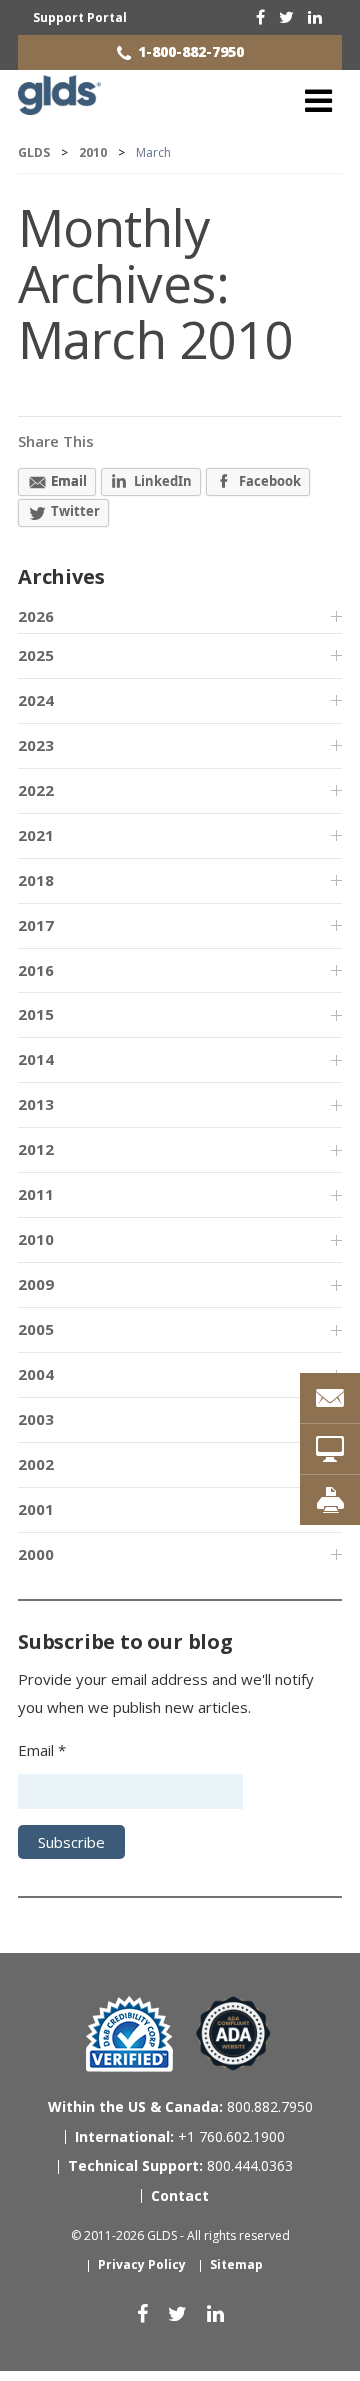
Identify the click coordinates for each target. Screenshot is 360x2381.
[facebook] (260, 17)
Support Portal (80, 17)
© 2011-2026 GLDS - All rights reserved (180, 2235)
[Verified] (129, 2034)
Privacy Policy (142, 2264)
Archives (61, 576)
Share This (56, 441)
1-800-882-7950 (191, 51)
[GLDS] (59, 106)
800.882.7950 (180, 2106)
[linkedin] (315, 17)
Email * (42, 1750)
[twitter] (286, 17)
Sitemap (236, 2264)
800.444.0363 (180, 2165)
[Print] (330, 1500)
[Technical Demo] (330, 1449)
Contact (180, 2195)
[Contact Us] (330, 1398)
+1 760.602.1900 (180, 2136)
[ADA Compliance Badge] (233, 2032)
